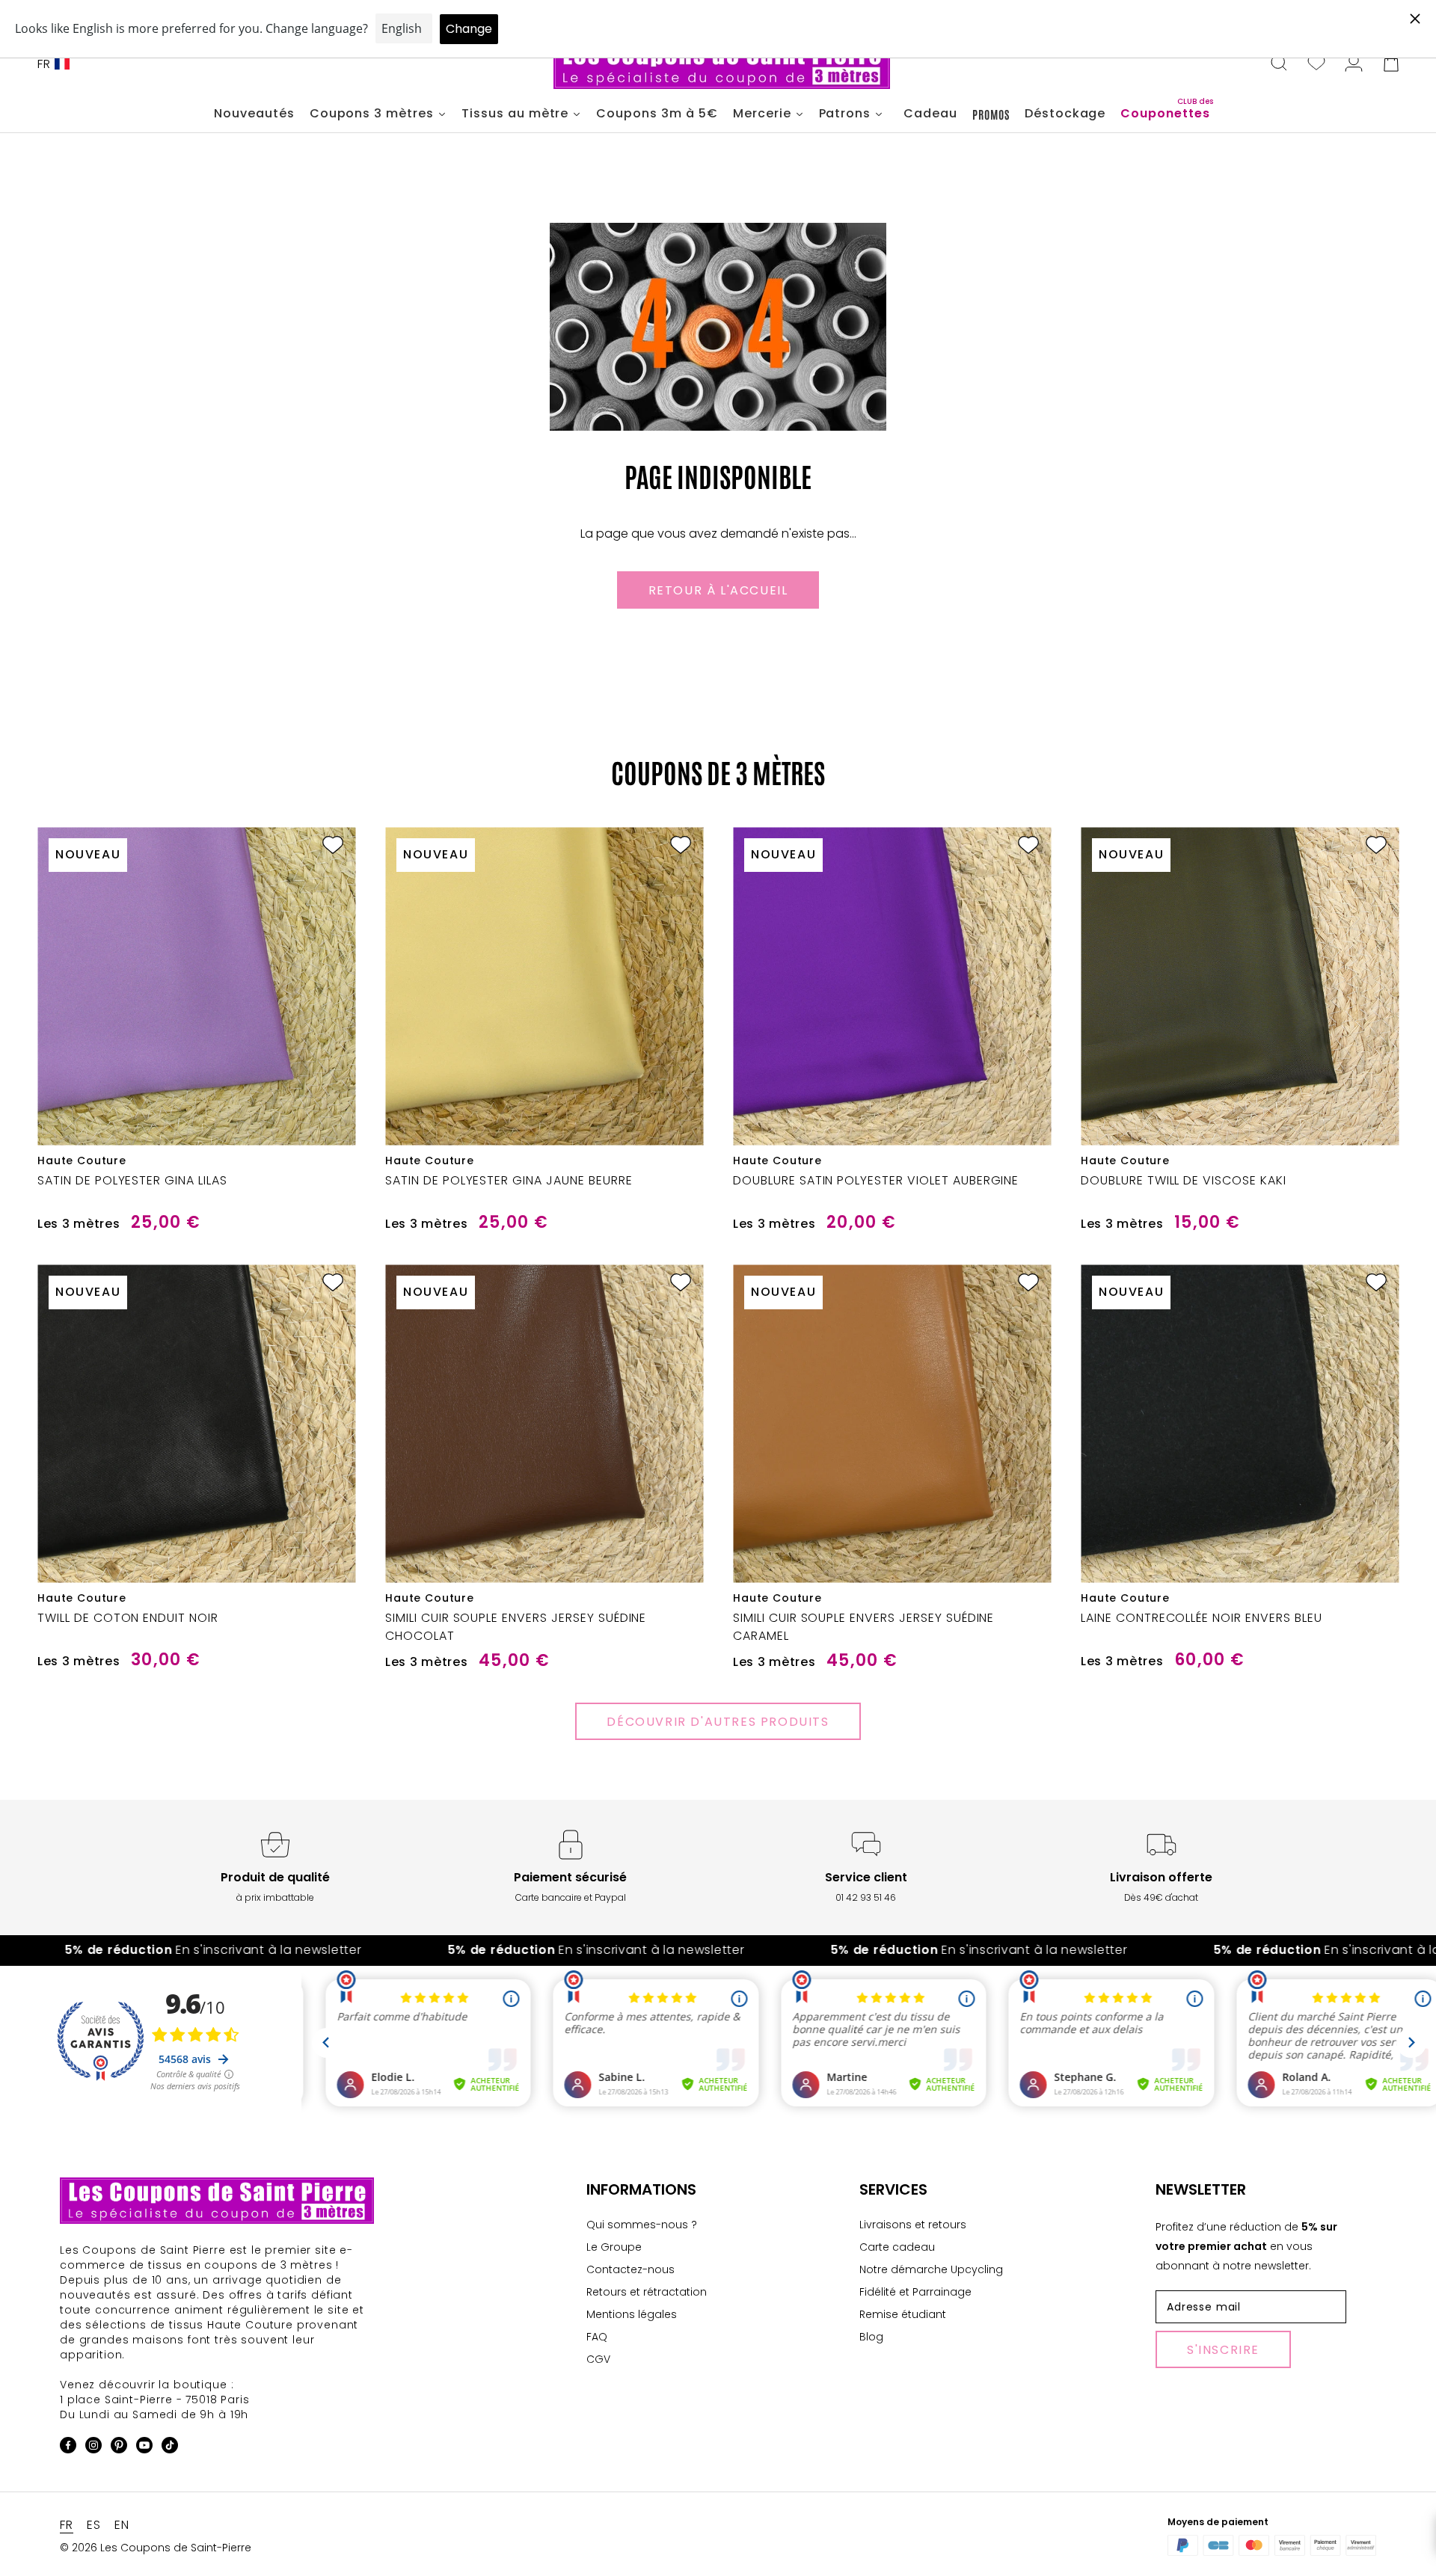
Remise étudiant (903, 2314)
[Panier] (1391, 64)
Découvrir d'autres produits (718, 1722)
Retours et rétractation (647, 2292)
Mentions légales (632, 2314)
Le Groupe (614, 2247)
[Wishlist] (1316, 64)
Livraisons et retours (913, 2225)
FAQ (597, 2337)
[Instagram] (93, 2448)
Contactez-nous (630, 2269)
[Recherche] (1279, 64)
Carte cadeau (897, 2247)
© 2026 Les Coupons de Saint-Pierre (156, 2548)
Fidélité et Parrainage (915, 2292)
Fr (44, 64)
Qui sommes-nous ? (642, 2225)
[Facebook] (68, 2448)
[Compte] (1354, 64)
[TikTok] (170, 2448)
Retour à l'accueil (718, 590)
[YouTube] (144, 2448)
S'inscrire (1223, 2350)
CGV (598, 2359)
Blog (871, 2337)
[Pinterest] (119, 2448)
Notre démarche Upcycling (931, 2269)
